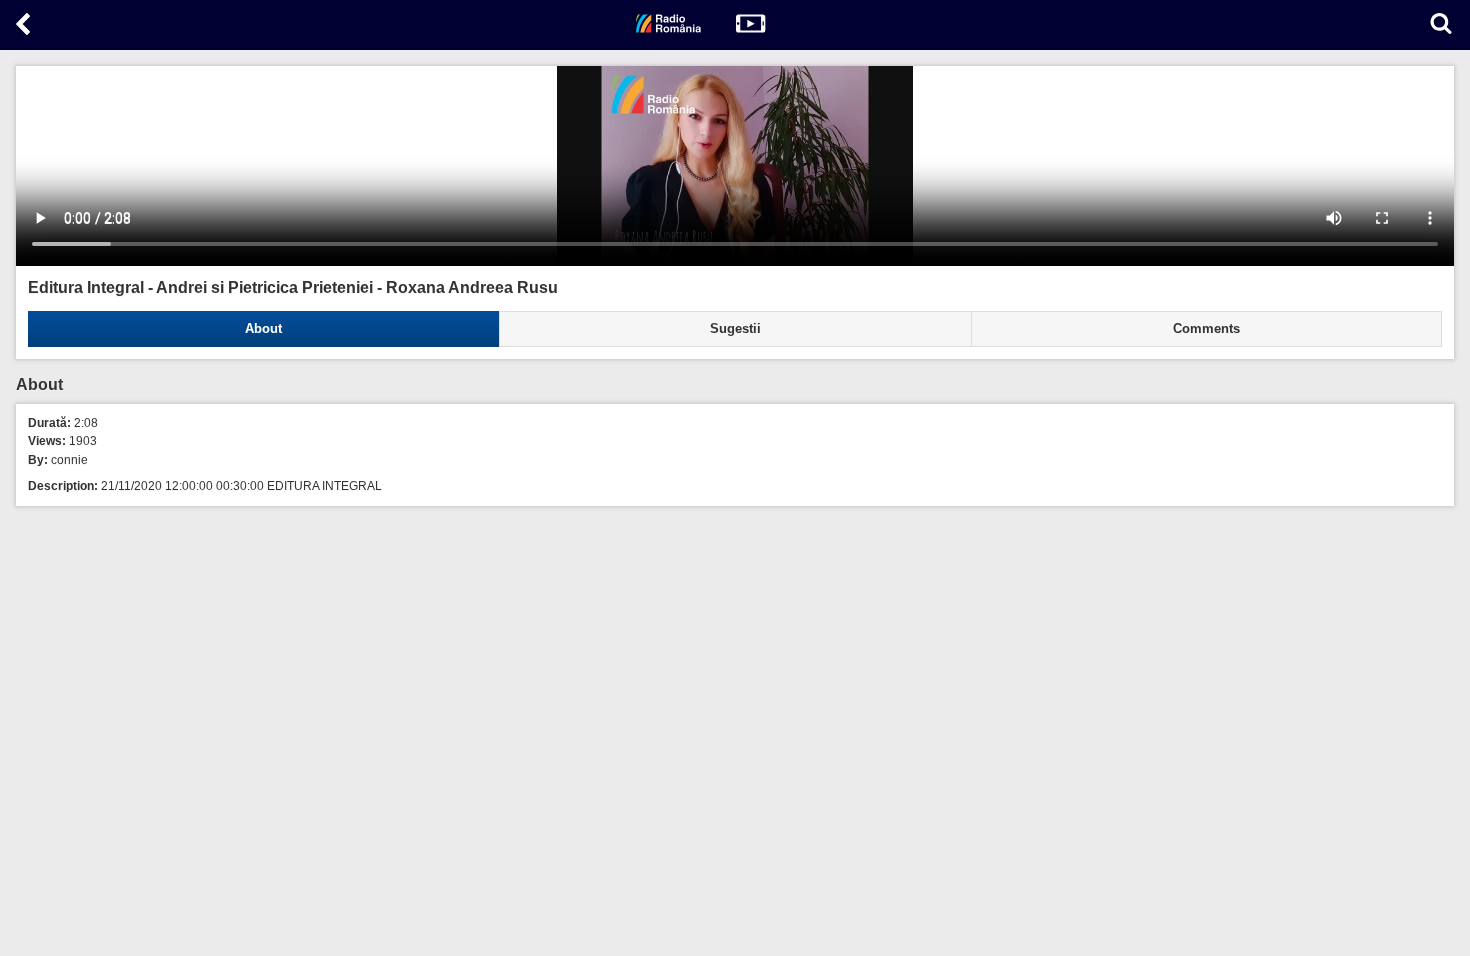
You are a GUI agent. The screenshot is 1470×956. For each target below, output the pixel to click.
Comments (1206, 329)
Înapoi (25, 28)
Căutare (1441, 23)
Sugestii (735, 329)
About (263, 329)
